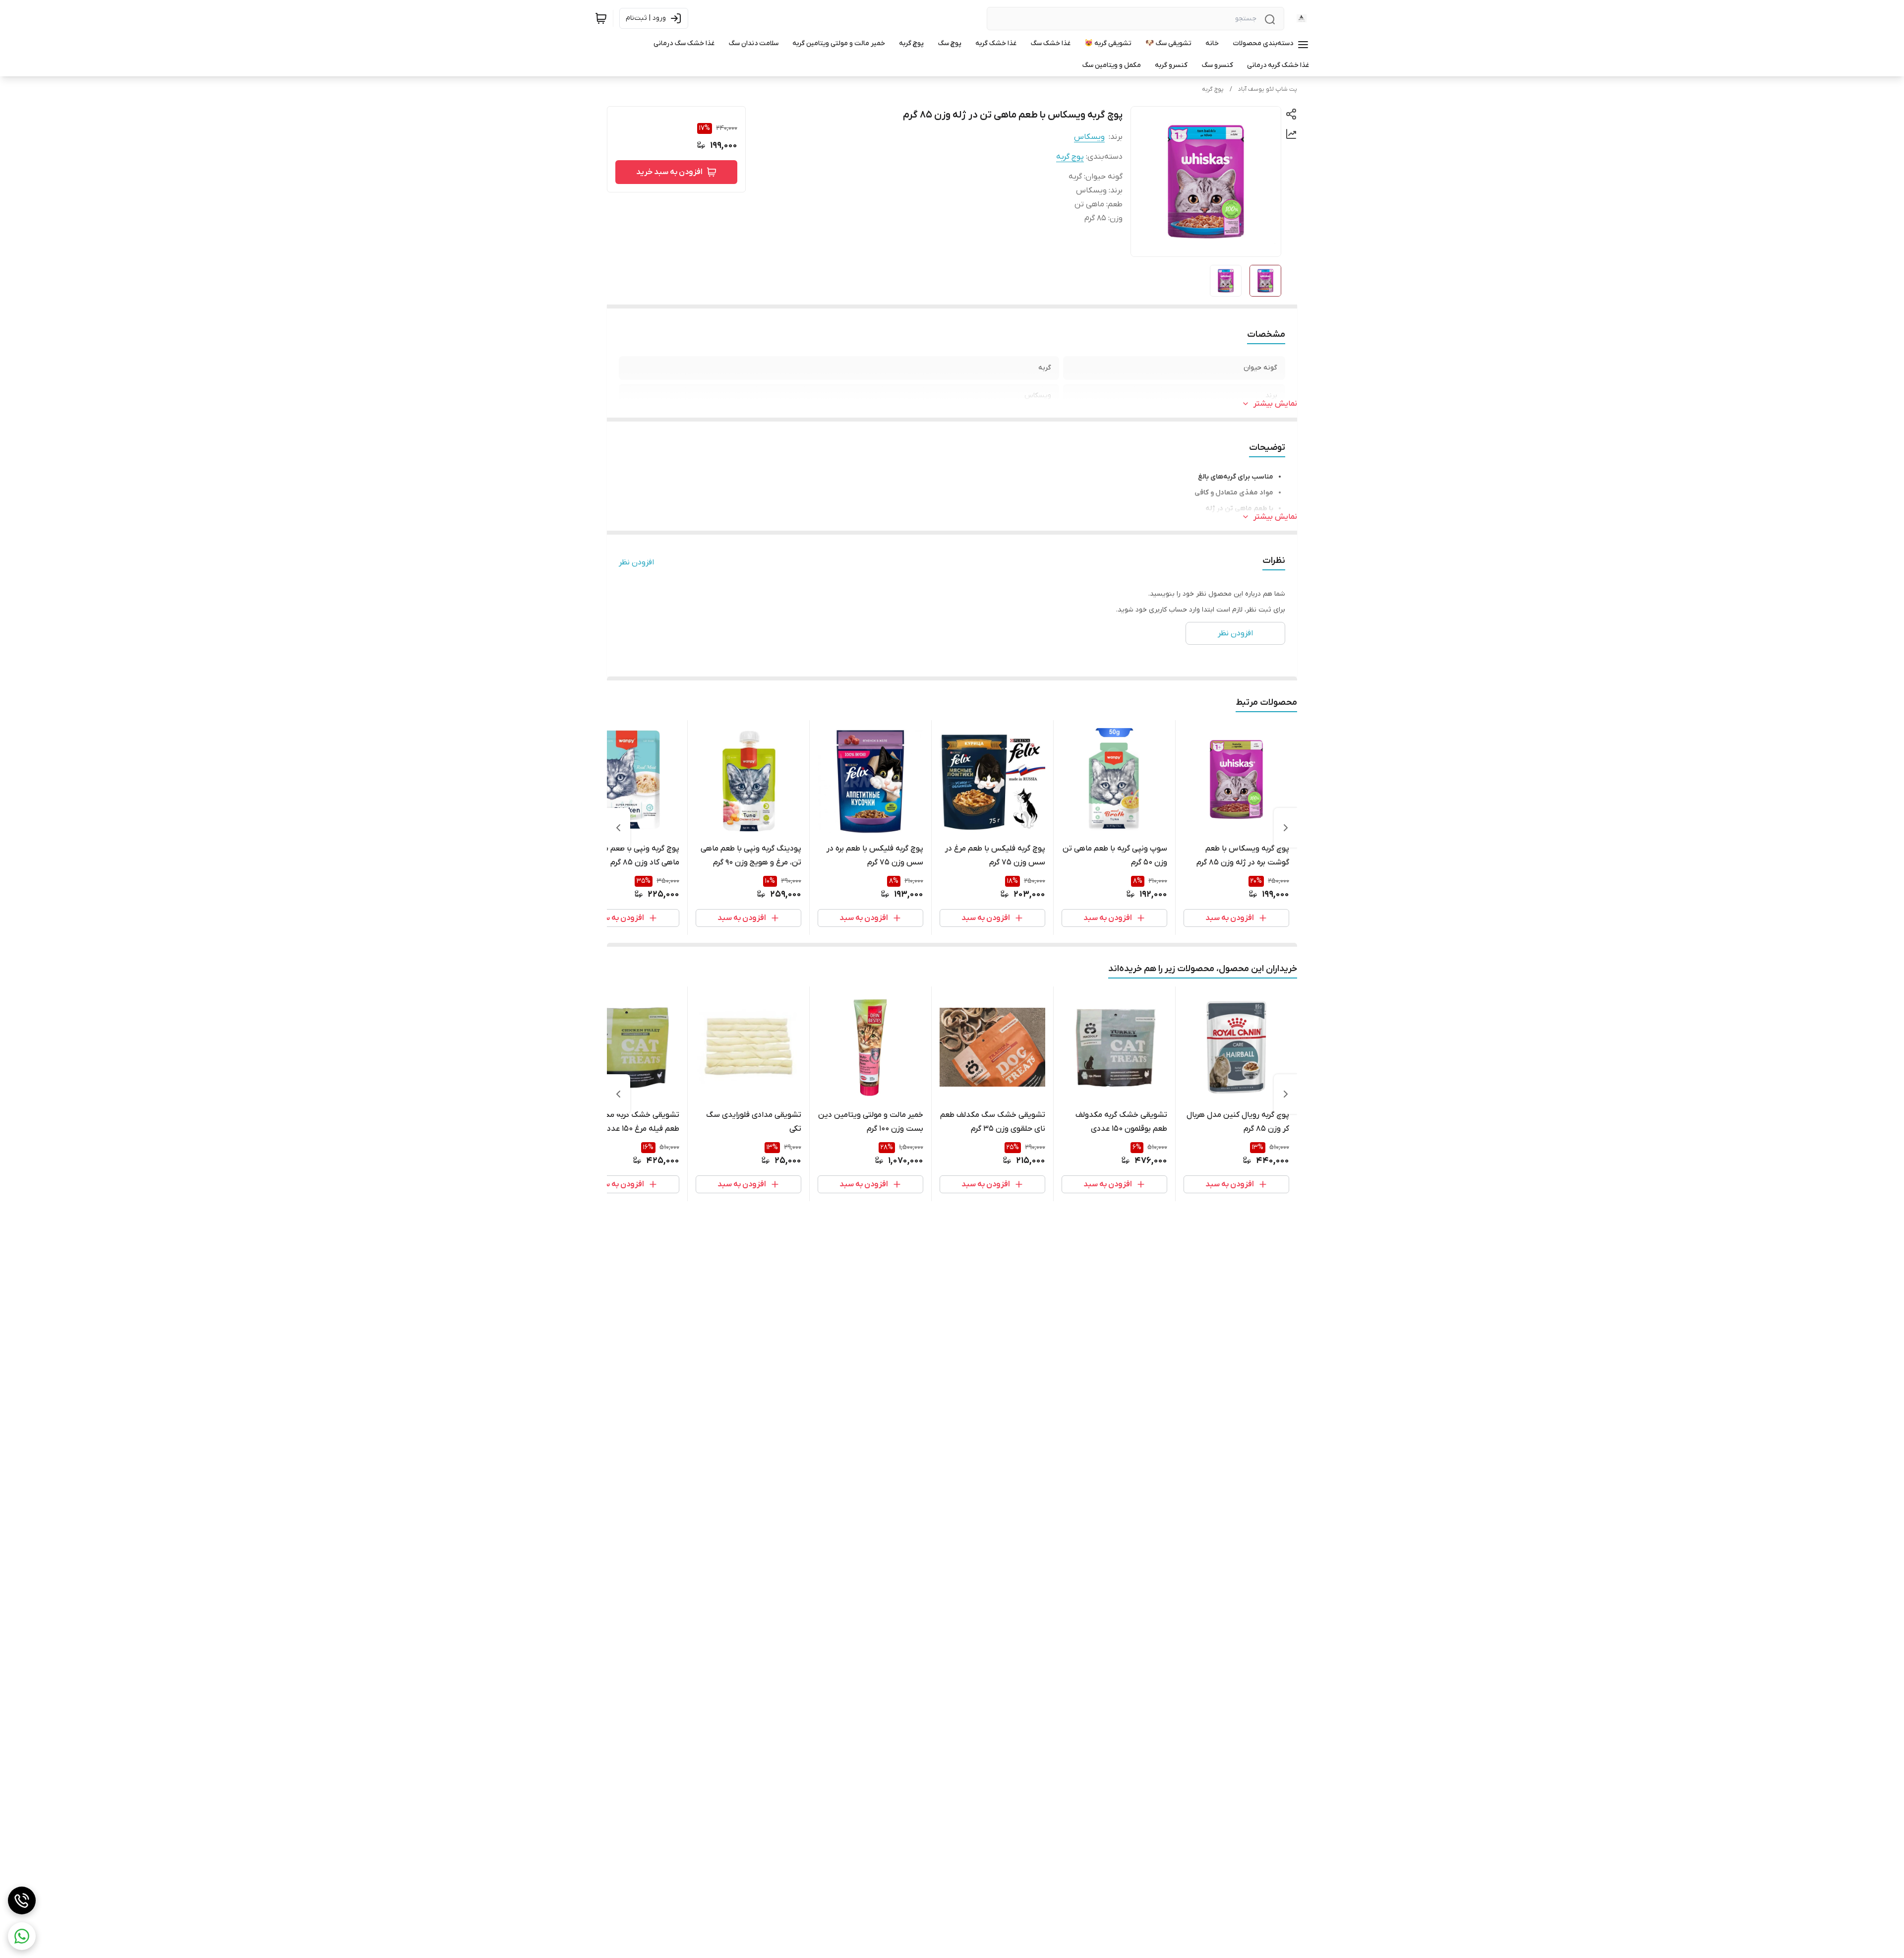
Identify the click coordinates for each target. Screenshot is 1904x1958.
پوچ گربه (1213, 89)
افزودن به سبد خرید (669, 172)
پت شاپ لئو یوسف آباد (1268, 89)
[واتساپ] (22, 1936)
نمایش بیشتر (1275, 404)
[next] (618, 828)
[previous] (1286, 828)
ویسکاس (1089, 137)
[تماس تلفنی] (22, 1900)
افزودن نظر (636, 562)
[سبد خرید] (601, 18)
